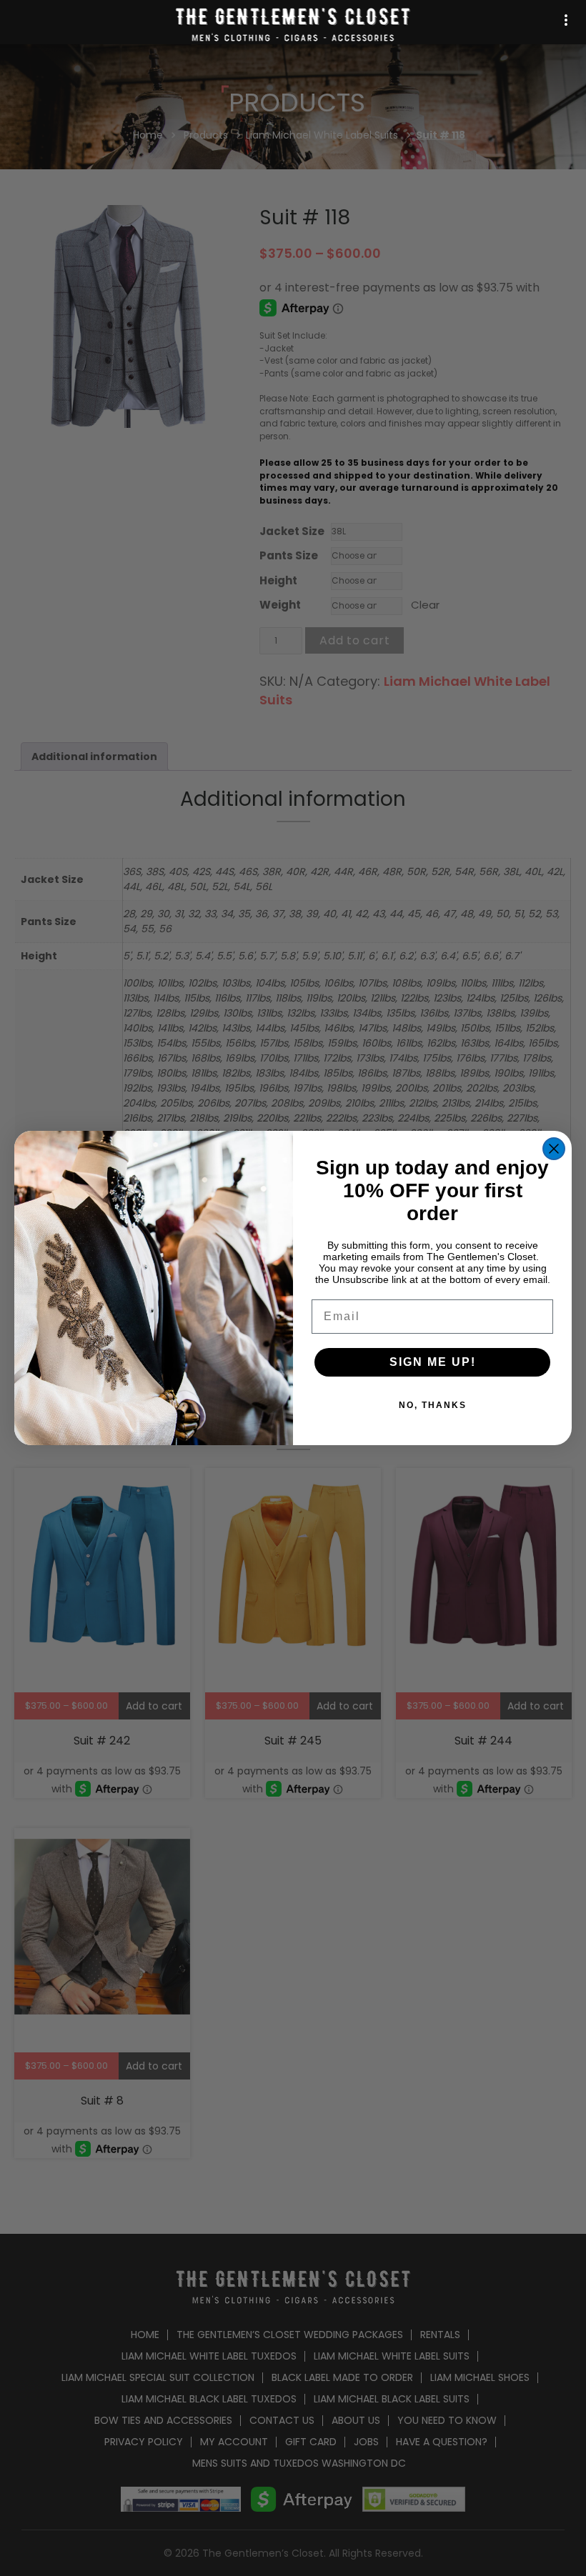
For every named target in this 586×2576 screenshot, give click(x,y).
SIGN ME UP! (433, 1362)
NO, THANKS (433, 1405)
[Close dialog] (554, 1149)
